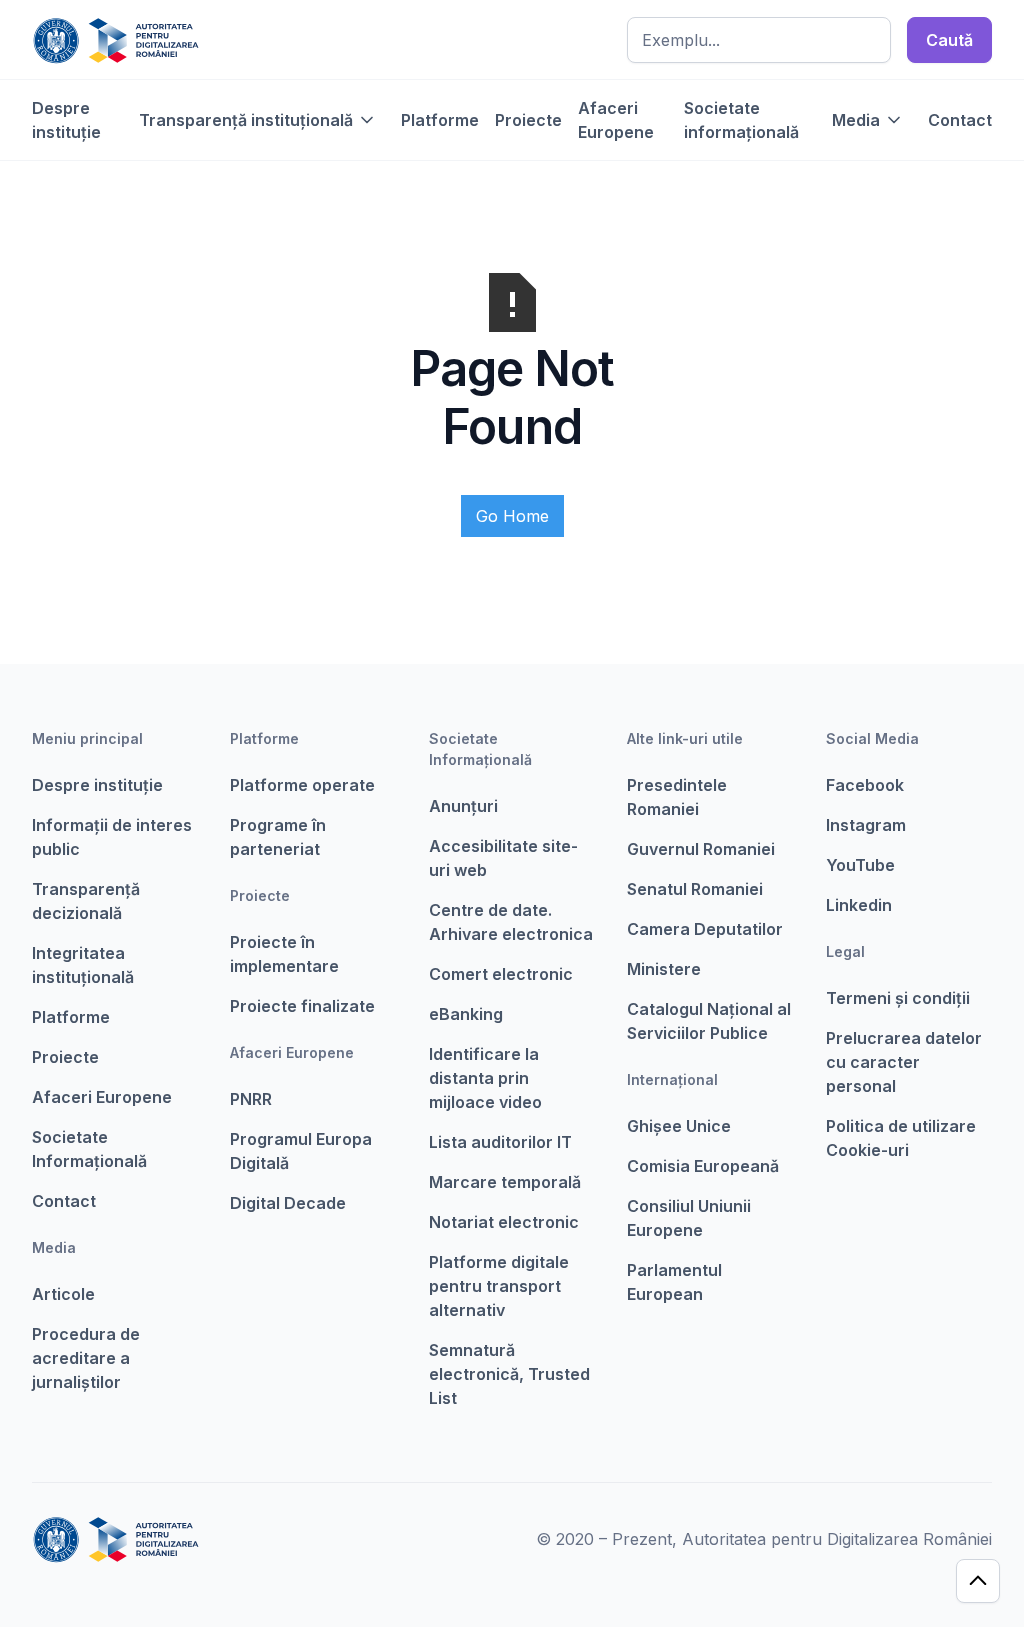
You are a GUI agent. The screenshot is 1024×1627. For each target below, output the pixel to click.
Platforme (440, 120)
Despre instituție (66, 120)
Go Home (512, 516)
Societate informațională (741, 120)
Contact (960, 120)
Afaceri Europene (616, 120)
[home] (115, 40)
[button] (258, 120)
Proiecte (528, 120)
